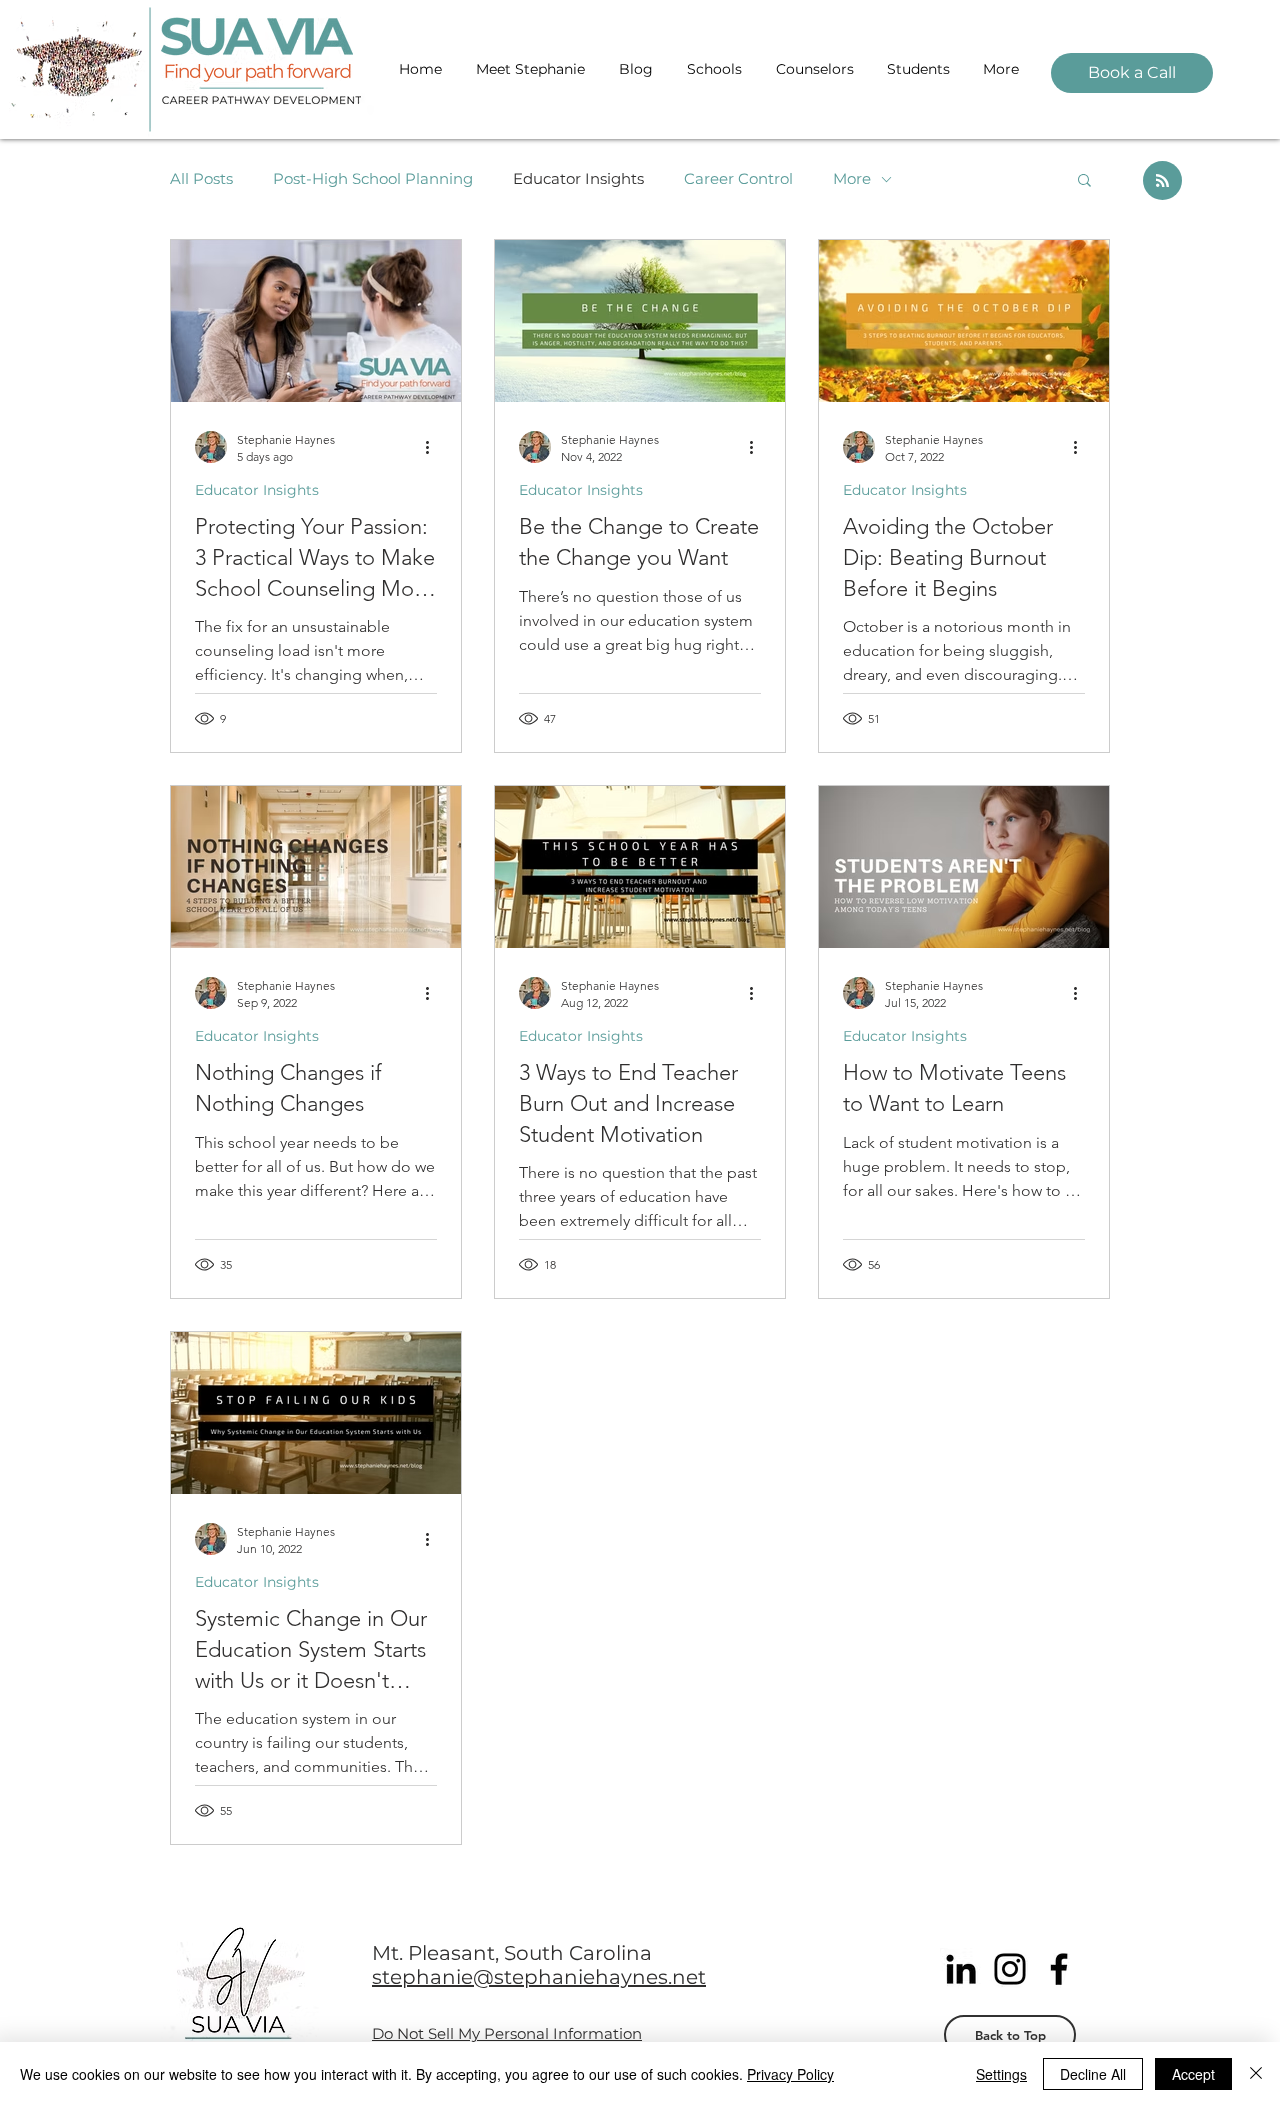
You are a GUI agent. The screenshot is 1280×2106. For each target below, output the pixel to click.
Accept (1193, 2074)
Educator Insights (578, 179)
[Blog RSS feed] (1162, 181)
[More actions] (434, 447)
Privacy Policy (790, 2074)
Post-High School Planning (373, 179)
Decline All (1093, 2074)
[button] (1084, 181)
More (852, 179)
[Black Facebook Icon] (1059, 1969)
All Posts (201, 179)
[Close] (1256, 2074)
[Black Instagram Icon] (1010, 1969)
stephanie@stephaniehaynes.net (539, 1977)
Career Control (738, 179)
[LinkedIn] (961, 1969)
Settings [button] (1001, 2074)
